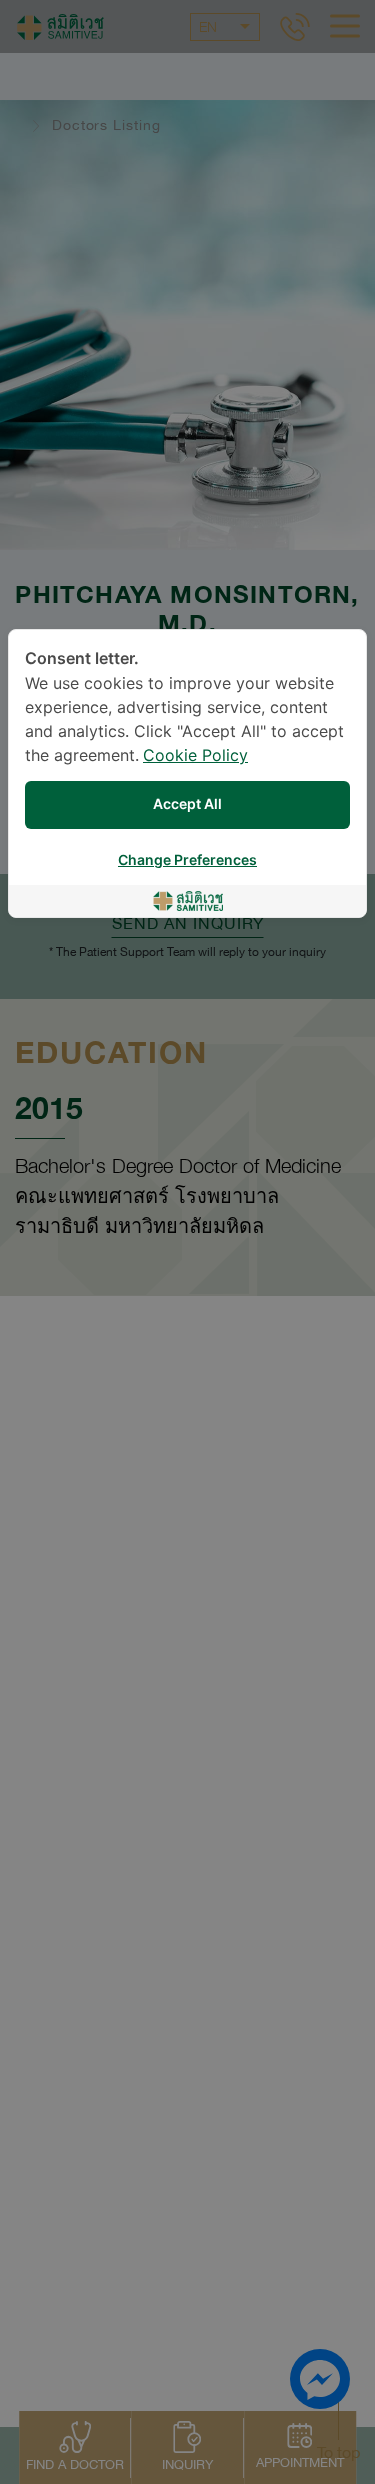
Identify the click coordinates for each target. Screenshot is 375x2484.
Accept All (187, 804)
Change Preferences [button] (187, 860)
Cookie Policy (195, 756)
